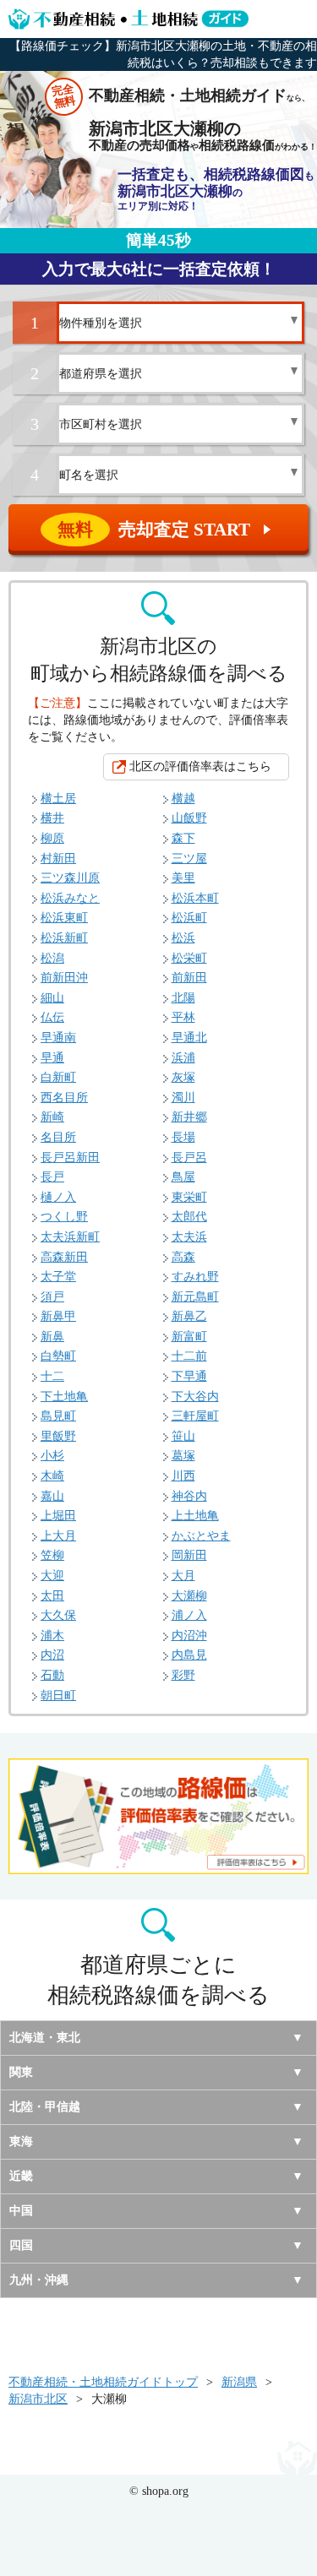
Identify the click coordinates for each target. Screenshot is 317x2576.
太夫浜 (189, 1237)
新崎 (52, 1117)
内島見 (189, 1655)
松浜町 (189, 918)
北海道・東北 (45, 2038)
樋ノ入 (58, 1197)
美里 (183, 878)
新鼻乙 (189, 1316)
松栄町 (189, 958)
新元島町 (195, 1297)
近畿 (21, 2176)
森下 (183, 838)
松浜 (183, 938)
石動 (52, 1675)
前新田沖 (64, 978)
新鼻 (52, 1337)
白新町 (58, 1077)
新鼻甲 (58, 1316)
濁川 (183, 1098)
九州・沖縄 (39, 2280)
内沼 (52, 1655)
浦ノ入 (189, 1615)
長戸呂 (189, 1158)
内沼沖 (189, 1636)
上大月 (58, 1536)
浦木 (52, 1636)
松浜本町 (195, 898)
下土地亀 (64, 1397)
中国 (21, 2211)
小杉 (52, 1456)
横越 (183, 799)
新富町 (189, 1337)
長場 (183, 1137)
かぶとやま (201, 1536)
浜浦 (183, 1058)
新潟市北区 (38, 2399)
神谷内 (189, 1496)
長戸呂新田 (70, 1158)
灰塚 (183, 1077)
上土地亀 (195, 1516)
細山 (52, 998)
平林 (183, 1017)
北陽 (183, 998)
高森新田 (64, 1257)
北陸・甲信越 (45, 2107)
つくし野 (64, 1217)
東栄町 (189, 1197)
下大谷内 (195, 1397)
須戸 (52, 1297)
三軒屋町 (195, 1416)
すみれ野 (195, 1277)
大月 (183, 1576)
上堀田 (58, 1516)
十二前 (189, 1356)
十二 (52, 1376)
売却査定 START (166, 530)
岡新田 (189, 1555)
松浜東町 (64, 918)
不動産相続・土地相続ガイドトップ (103, 2382)
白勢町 (58, 1356)
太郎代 (189, 1217)
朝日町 (58, 1696)
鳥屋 (183, 1177)
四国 (21, 2245)
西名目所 (64, 1098)
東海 (21, 2141)
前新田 (189, 978)
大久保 (58, 1615)
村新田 (58, 859)
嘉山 (52, 1496)
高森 (183, 1257)
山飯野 (189, 818)
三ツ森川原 (70, 878)
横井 (52, 818)
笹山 (183, 1436)
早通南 (58, 1038)
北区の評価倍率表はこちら (200, 766)
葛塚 (183, 1456)
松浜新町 (64, 938)
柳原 (52, 838)
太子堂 (58, 1277)
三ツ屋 (189, 859)
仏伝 (52, 1017)
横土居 (58, 799)
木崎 (52, 1476)
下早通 (189, 1376)
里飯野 (58, 1436)
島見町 (58, 1416)
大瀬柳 (189, 1596)
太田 (52, 1596)
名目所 (58, 1137)
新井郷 (189, 1117)
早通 (52, 1058)
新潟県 (239, 2382)
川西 (183, 1476)
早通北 (189, 1038)
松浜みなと (70, 898)
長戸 (52, 1177)
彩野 (183, 1675)
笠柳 (52, 1555)
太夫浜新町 (70, 1237)
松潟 (52, 958)
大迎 (52, 1576)
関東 (21, 2072)
